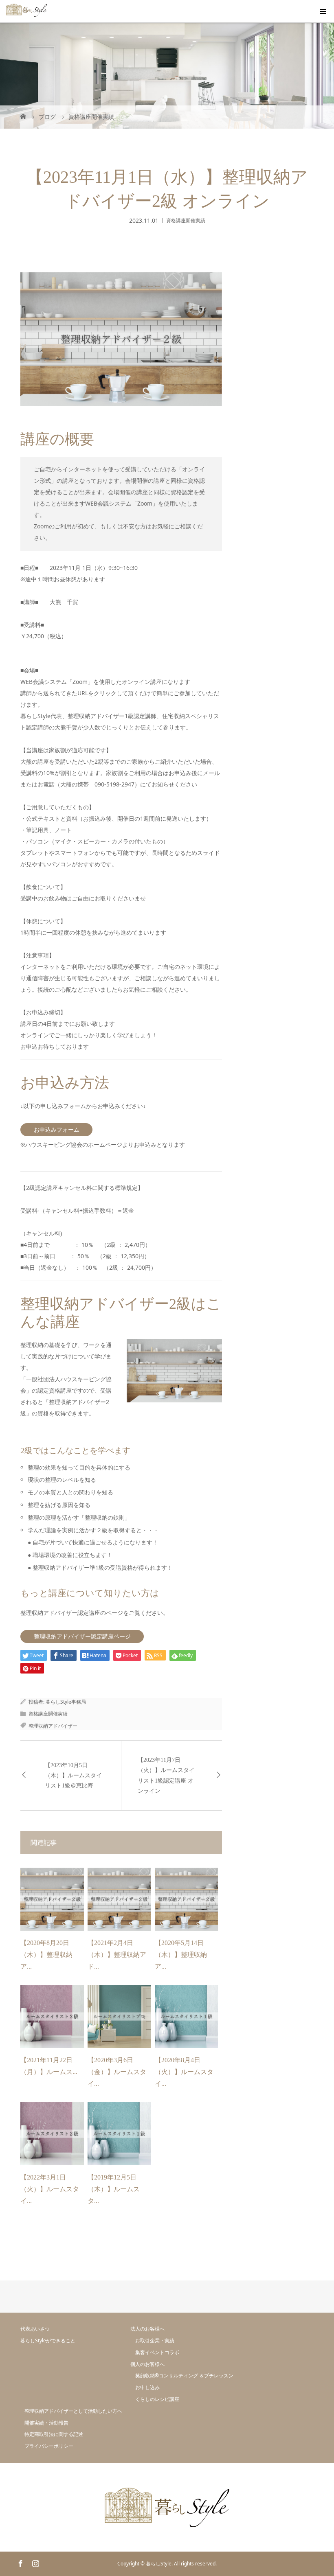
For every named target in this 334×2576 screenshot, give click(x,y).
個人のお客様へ (147, 2364)
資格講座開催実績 (186, 220)
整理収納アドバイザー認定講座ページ (82, 1636)
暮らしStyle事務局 (66, 1702)
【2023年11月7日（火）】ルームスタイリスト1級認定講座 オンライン (166, 1775)
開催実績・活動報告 (46, 2423)
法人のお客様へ (147, 2329)
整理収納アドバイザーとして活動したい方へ (73, 2411)
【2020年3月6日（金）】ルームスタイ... (117, 2072)
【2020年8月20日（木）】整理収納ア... (46, 1955)
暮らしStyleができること (48, 2341)
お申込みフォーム (57, 1129)
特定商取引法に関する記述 (54, 2434)
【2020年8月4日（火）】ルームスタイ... (184, 2072)
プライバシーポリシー (49, 2446)
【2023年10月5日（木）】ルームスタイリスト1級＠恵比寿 (73, 1775)
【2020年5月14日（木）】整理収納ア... (181, 1955)
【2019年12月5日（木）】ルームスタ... (114, 2189)
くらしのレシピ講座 (157, 2399)
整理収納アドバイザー (53, 1726)
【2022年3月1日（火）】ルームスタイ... (50, 2189)
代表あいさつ (35, 2329)
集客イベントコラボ (157, 2352)
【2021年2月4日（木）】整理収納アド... (117, 1955)
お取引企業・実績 (155, 2341)
